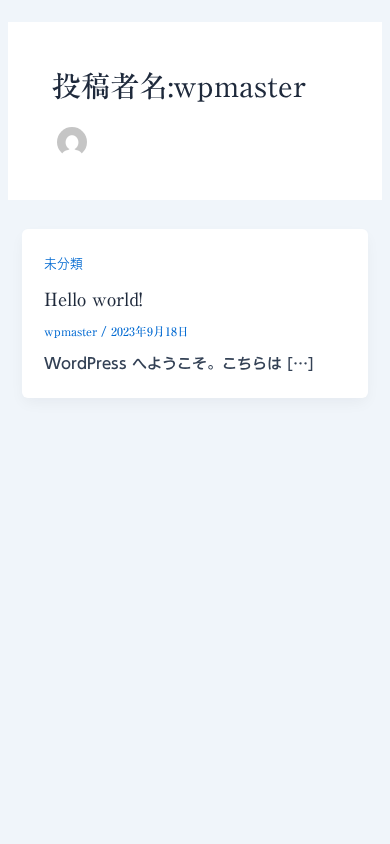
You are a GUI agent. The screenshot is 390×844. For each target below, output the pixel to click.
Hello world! (93, 299)
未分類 (63, 263)
